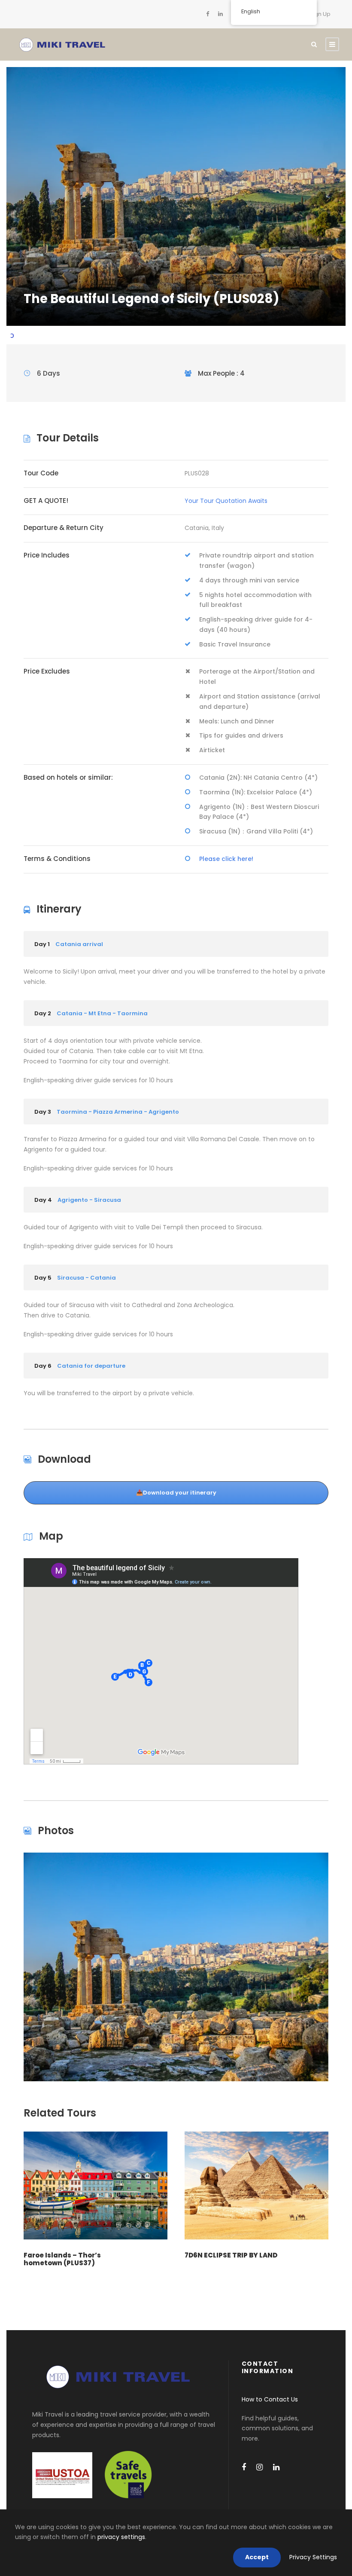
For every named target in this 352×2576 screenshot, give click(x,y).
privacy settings (121, 2537)
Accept (257, 2557)
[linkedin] (220, 14)
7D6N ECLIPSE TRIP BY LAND (231, 2255)
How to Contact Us (270, 2399)
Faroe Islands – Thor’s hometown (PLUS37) (62, 2259)
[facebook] (208, 14)
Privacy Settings (313, 2557)
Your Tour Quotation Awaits (226, 501)
